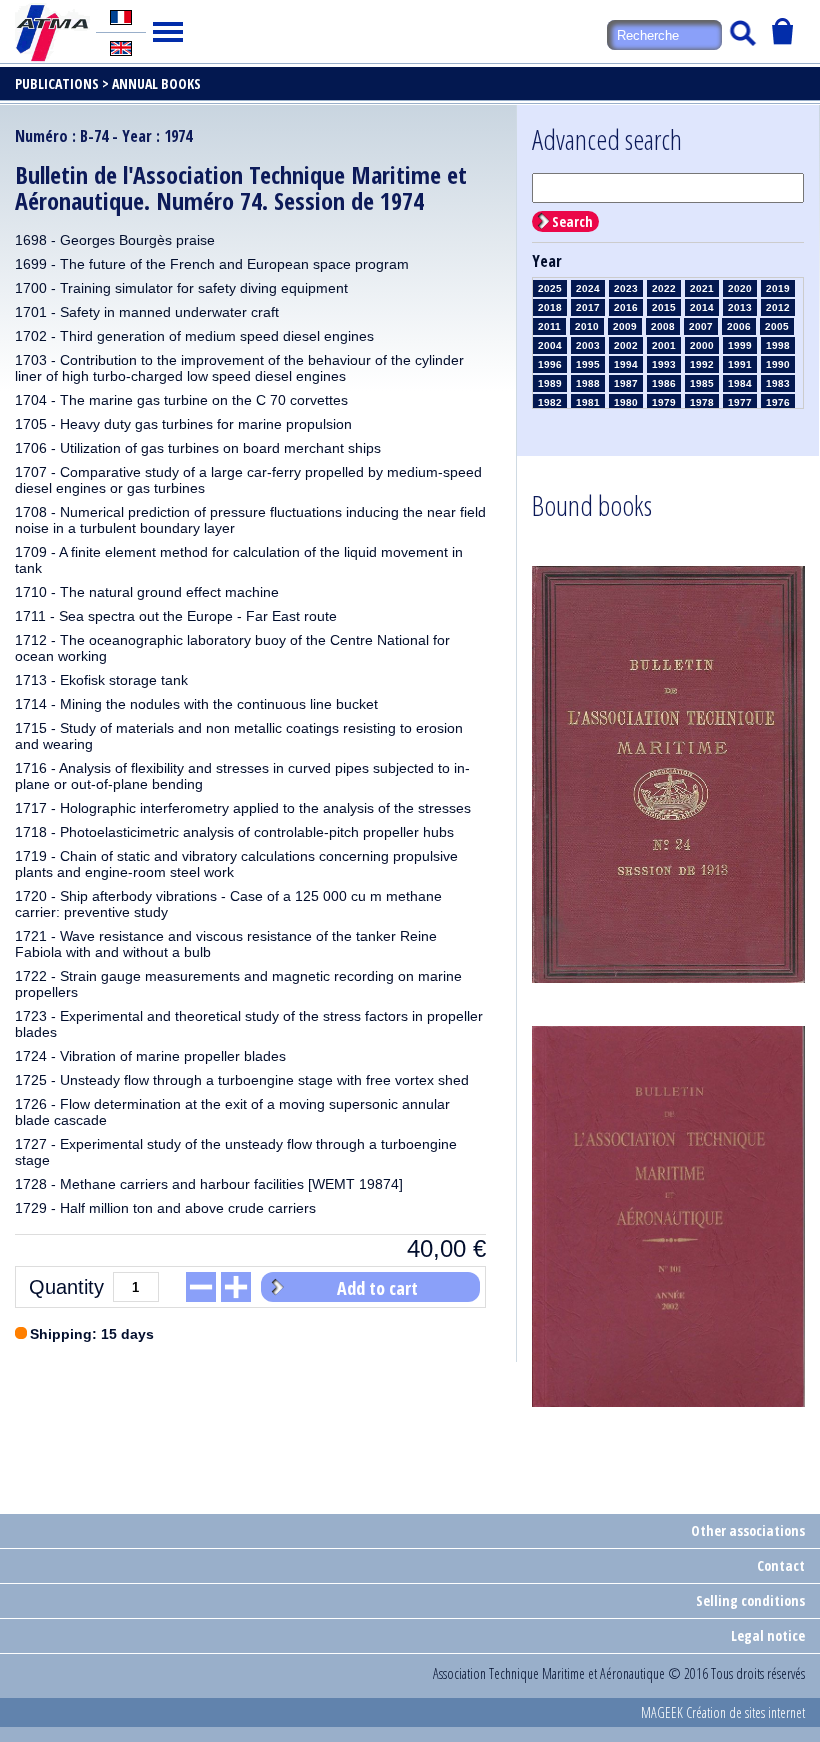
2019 (778, 288)
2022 (664, 288)
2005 (777, 326)
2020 (740, 288)
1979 (664, 402)
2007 (701, 326)
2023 (626, 288)
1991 (740, 364)
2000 (702, 345)
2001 (664, 345)
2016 (626, 307)
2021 (702, 288)
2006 (739, 326)
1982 (550, 402)
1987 (626, 383)
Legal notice (768, 1635)
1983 (778, 383)
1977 (740, 402)
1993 (664, 364)
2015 (664, 307)
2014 (702, 307)
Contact (781, 1565)
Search (572, 221)
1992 (702, 364)
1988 (588, 383)
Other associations (748, 1530)
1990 (778, 364)
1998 (778, 345)
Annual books (156, 83)
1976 (778, 402)
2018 (550, 307)
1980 (626, 402)
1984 (740, 383)
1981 (588, 402)
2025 (550, 288)
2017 (588, 307)
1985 (702, 383)
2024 (588, 288)
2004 (550, 345)
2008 (663, 326)
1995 (588, 364)
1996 (550, 364)
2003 (588, 345)
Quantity (66, 1287)
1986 (664, 383)
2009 (625, 326)
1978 (702, 402)
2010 (587, 326)
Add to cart (377, 1288)
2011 (549, 326)
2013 (740, 307)
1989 (550, 383)
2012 (778, 307)
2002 (626, 345)
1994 (626, 364)
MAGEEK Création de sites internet (723, 1712)
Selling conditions (750, 1600)
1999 (740, 345)
